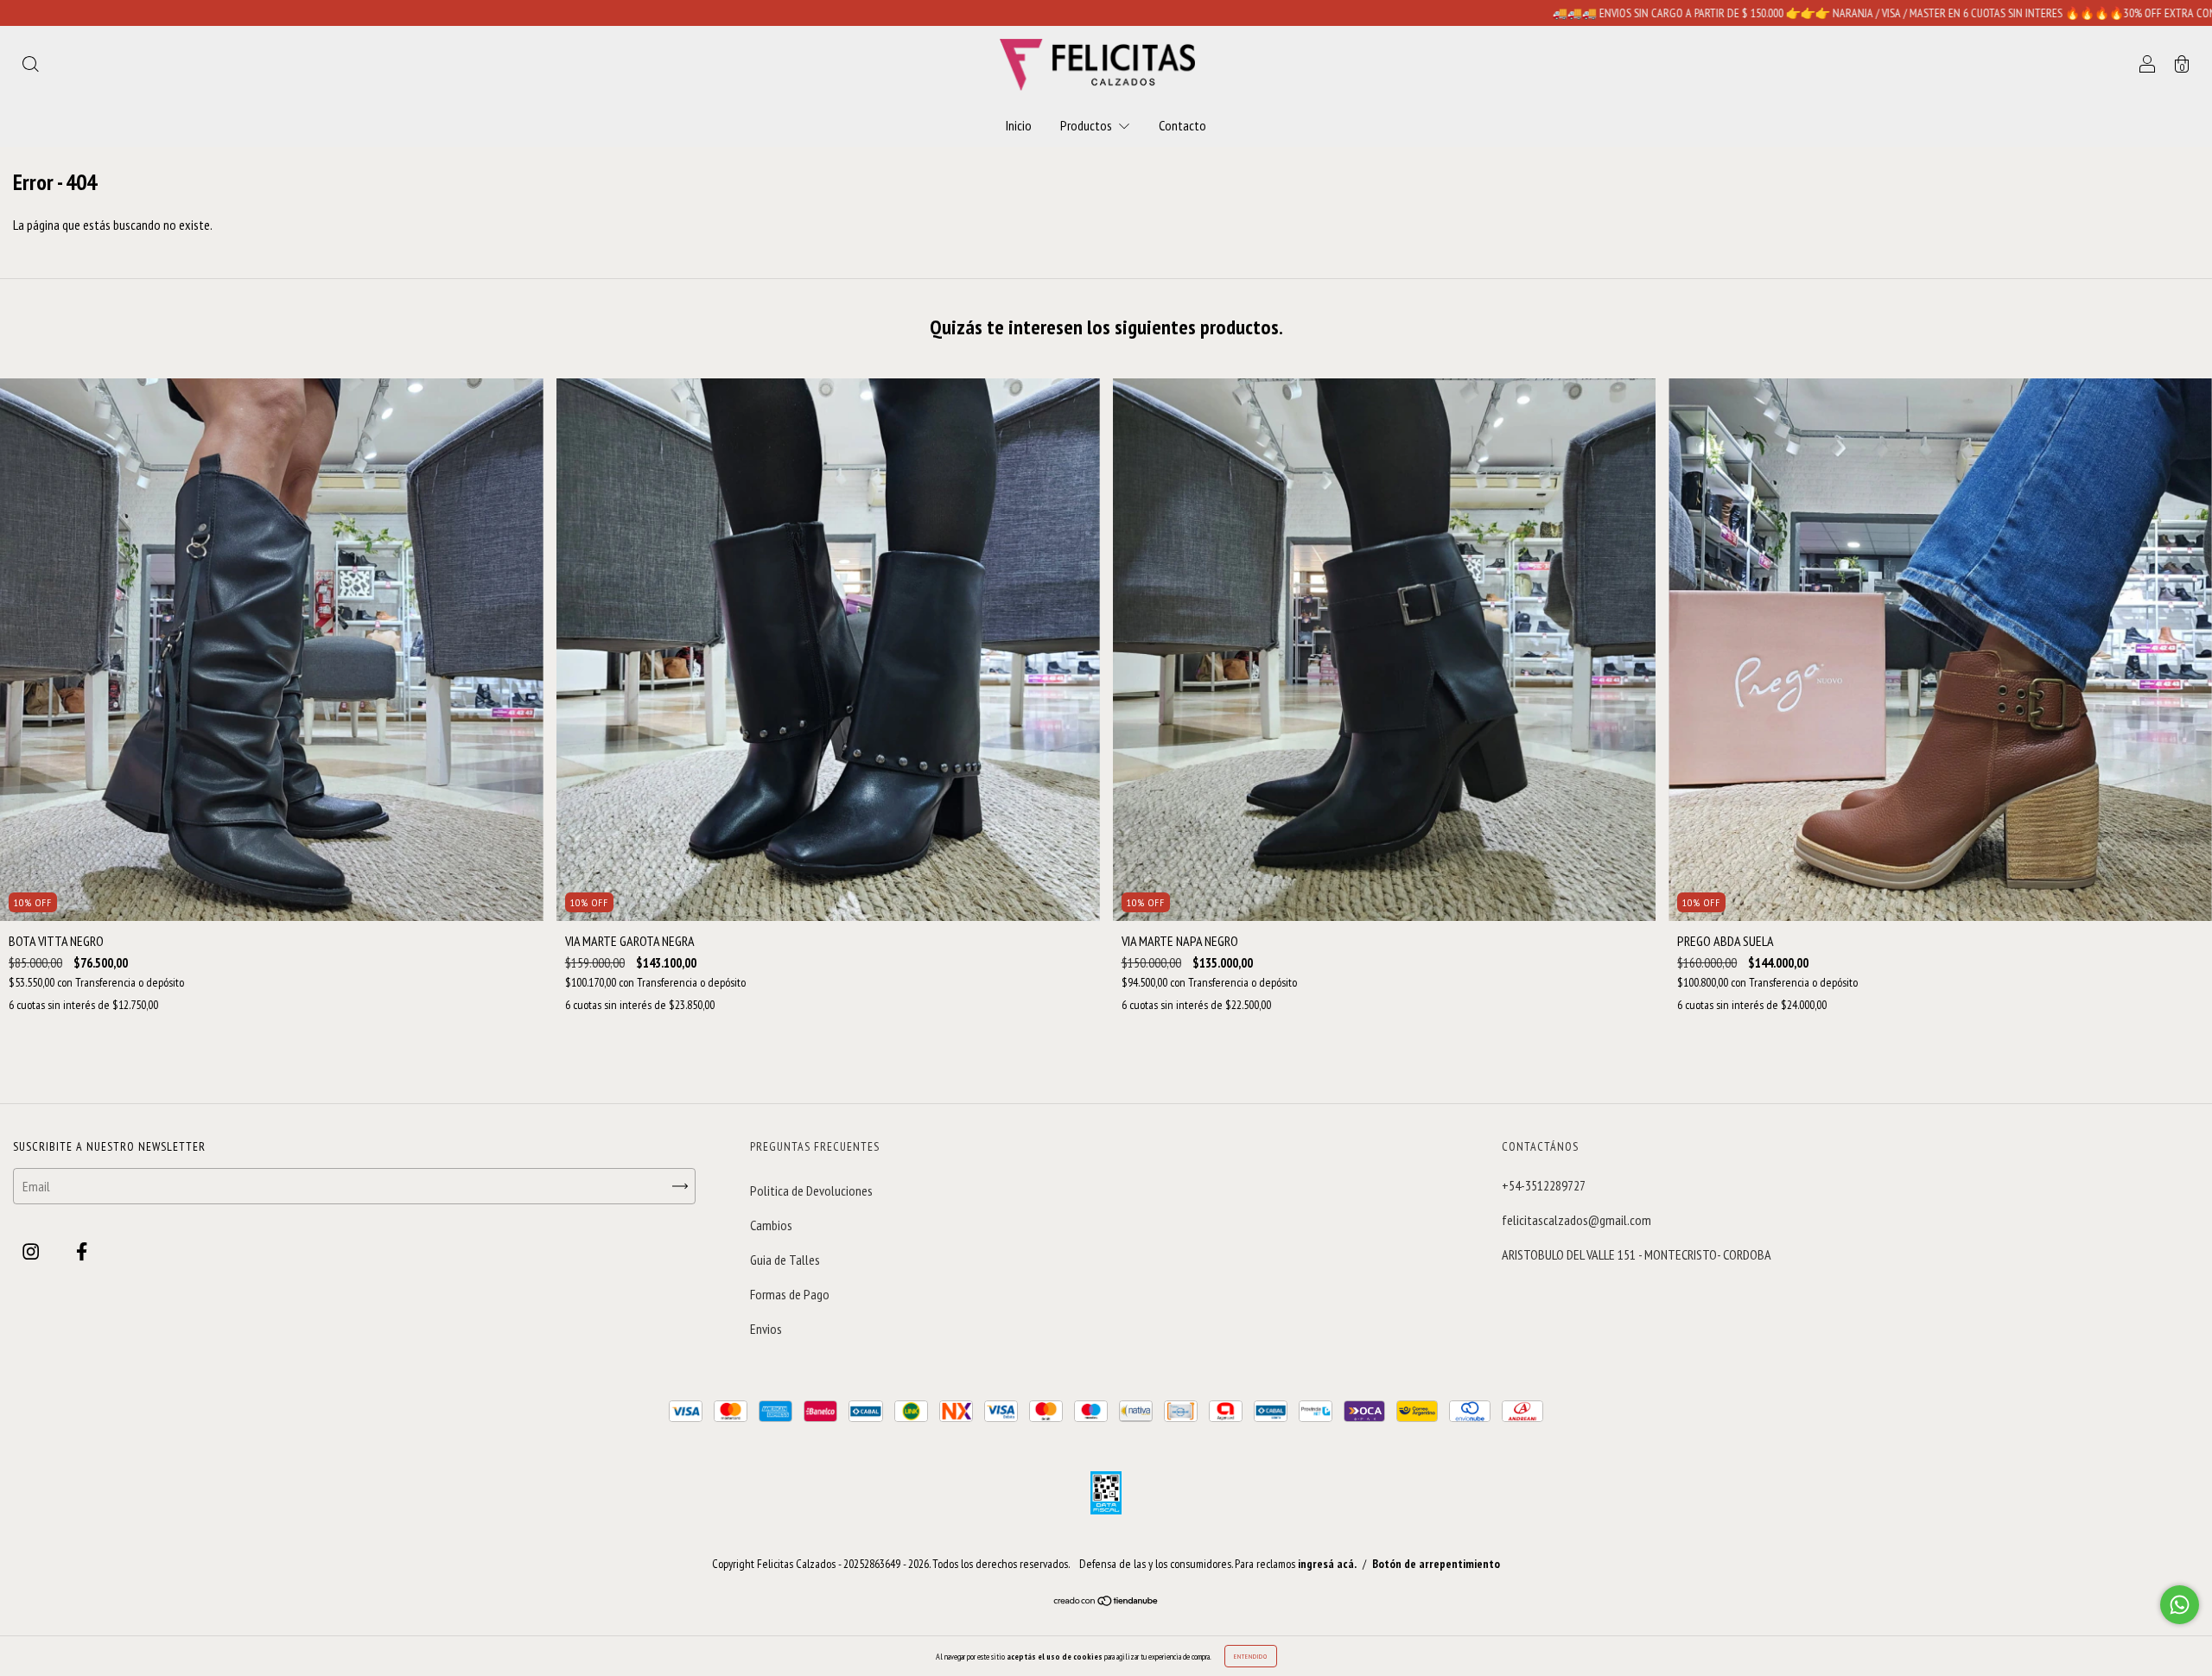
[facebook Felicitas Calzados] (82, 1252)
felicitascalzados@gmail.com (1576, 1220)
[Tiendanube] (1106, 1601)
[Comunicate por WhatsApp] (2180, 1605)
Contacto (1182, 125)
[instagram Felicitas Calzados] (32, 1252)
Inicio (1019, 125)
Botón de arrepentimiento (1436, 1564)
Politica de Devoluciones (811, 1190)
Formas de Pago (790, 1294)
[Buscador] (30, 66)
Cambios (771, 1225)
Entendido (1251, 1656)
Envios (766, 1329)
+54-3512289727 (1544, 1185)
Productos (1087, 125)
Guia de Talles (785, 1260)
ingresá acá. (1327, 1564)
